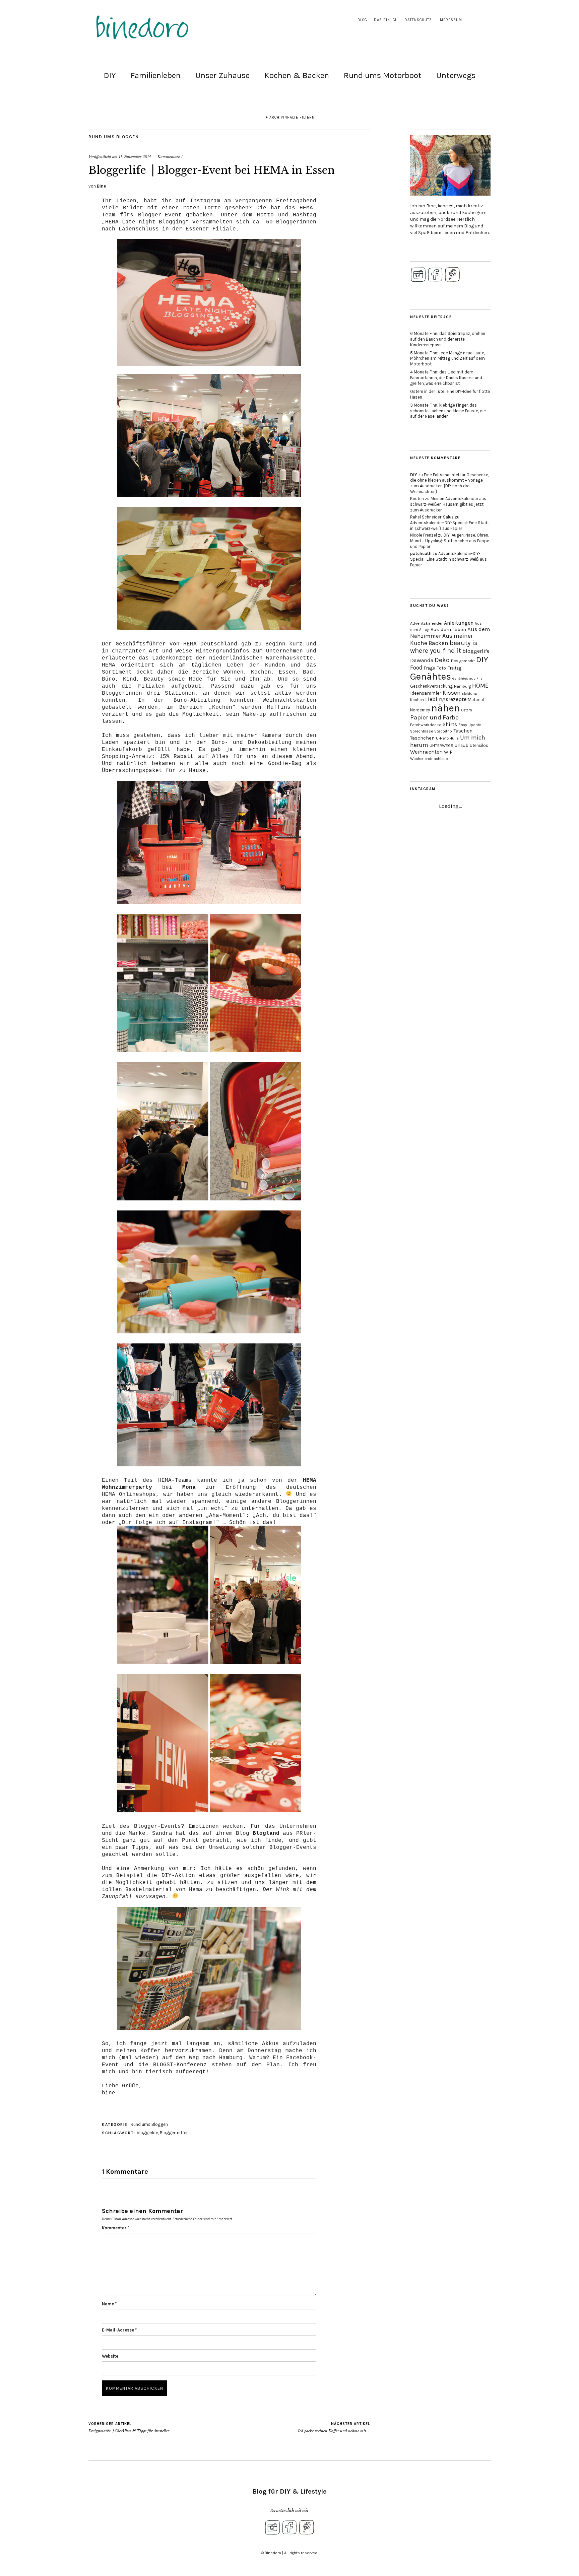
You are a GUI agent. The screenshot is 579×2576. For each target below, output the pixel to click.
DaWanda (422, 660)
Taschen (463, 731)
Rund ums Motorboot (383, 75)
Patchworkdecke (426, 725)
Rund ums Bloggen (114, 137)
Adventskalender (426, 623)
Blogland (266, 1833)
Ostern (467, 710)
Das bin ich (386, 20)
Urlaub (462, 745)
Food (416, 668)
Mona (189, 1487)
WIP (448, 752)
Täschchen (422, 738)
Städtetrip (443, 731)
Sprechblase (422, 731)
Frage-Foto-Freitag (443, 668)
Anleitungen (459, 623)
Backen (438, 643)
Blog (362, 20)
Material (476, 700)
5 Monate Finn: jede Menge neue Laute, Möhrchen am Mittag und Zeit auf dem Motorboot (447, 359)
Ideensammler (426, 693)
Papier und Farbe (434, 717)
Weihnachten (426, 752)
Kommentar (116, 2228)
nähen (446, 708)
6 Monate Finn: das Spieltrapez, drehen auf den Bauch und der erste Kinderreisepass (448, 339)
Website (110, 2356)
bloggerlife (147, 2133)
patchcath (421, 553)
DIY (110, 75)
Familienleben (156, 75)
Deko (442, 660)
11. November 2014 (135, 157)
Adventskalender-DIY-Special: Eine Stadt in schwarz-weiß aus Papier (449, 526)
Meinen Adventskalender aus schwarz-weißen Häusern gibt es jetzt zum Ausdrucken (448, 504)
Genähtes (431, 676)
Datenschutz (418, 20)
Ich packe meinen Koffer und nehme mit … (334, 2427)
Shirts (450, 724)
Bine (101, 186)
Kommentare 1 (170, 157)
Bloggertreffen (174, 2133)
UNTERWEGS (441, 746)
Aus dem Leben (448, 629)
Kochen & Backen (297, 75)
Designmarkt (463, 661)
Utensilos (479, 745)
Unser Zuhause (222, 75)
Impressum (450, 20)
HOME (480, 686)
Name (109, 2304)
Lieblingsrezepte (446, 699)
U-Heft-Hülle (447, 738)
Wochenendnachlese (429, 759)
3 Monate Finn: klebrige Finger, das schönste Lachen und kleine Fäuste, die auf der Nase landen (448, 411)
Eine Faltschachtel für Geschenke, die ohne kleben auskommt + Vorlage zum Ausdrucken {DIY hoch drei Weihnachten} (449, 483)
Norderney (420, 710)
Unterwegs (456, 75)
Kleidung (469, 693)
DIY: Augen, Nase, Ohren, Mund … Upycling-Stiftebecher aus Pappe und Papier (450, 541)
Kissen (452, 693)
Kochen (417, 700)
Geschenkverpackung (431, 686)
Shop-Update (470, 725)
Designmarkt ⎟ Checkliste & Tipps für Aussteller (129, 2427)
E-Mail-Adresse (119, 2330)
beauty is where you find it (444, 647)
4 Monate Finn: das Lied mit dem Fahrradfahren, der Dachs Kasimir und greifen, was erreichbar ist (446, 378)
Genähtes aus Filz (467, 678)
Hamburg (462, 686)
